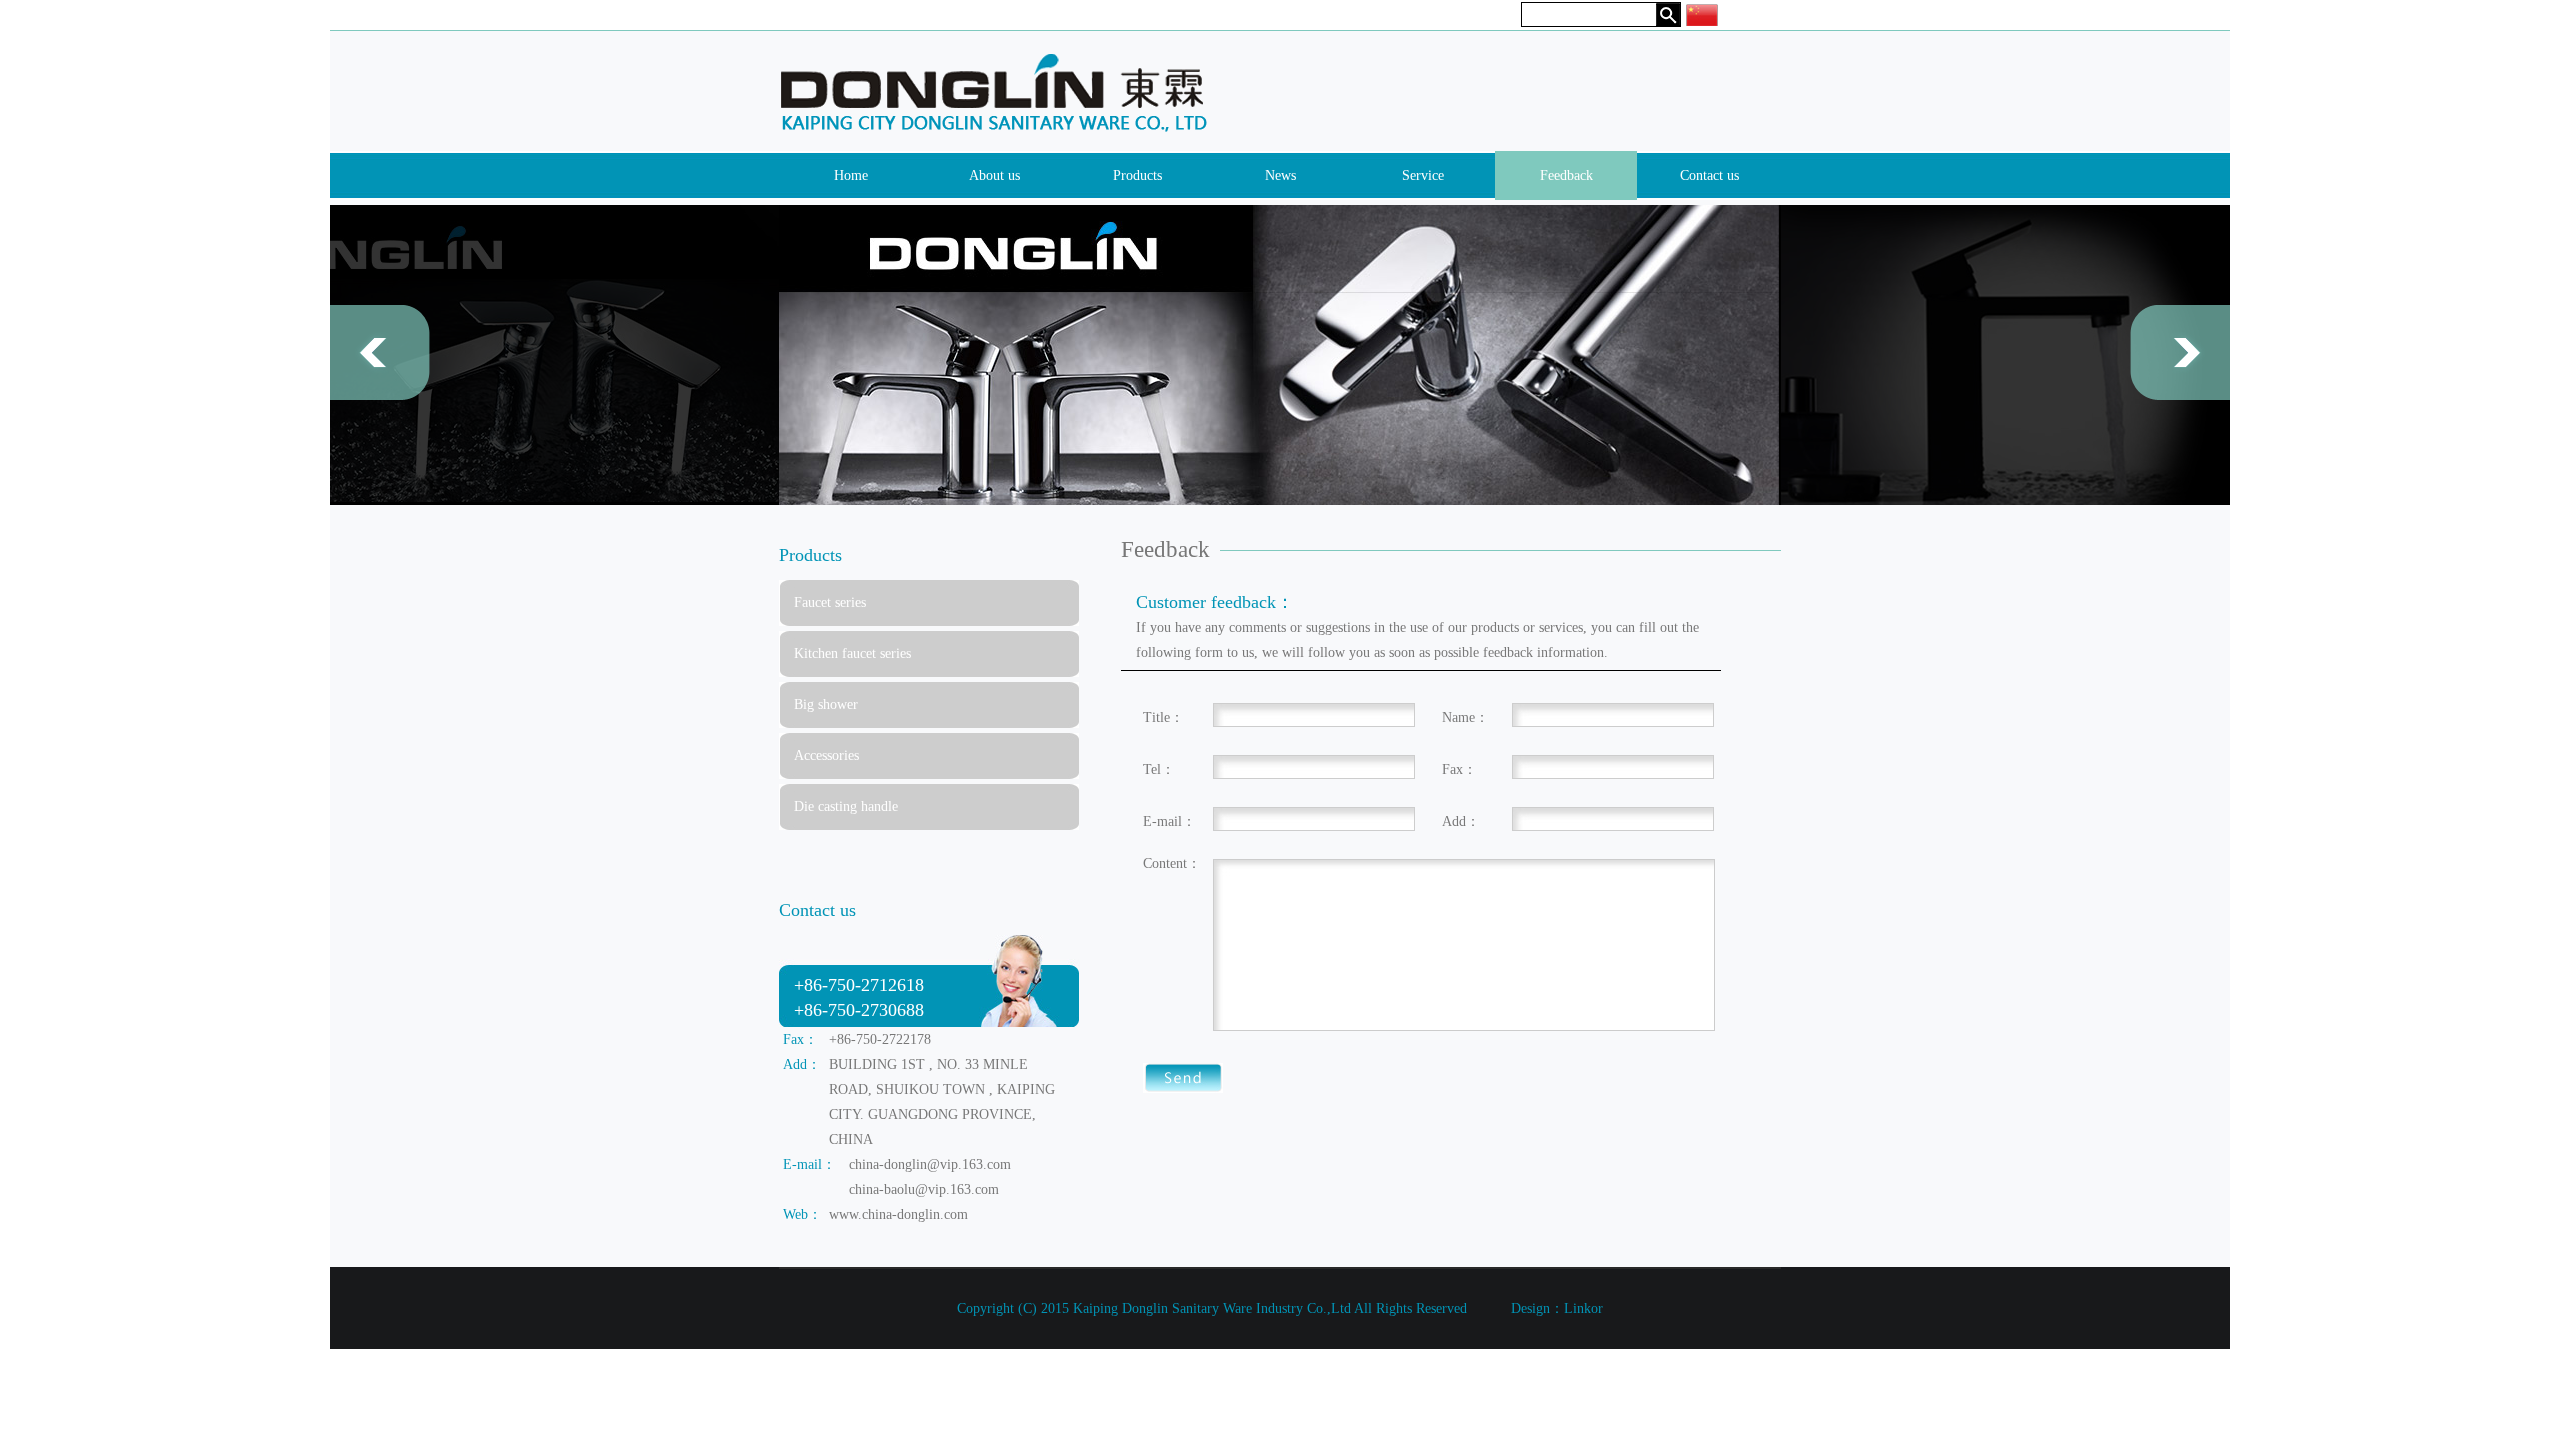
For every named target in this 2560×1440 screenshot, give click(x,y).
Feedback (1566, 175)
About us (994, 175)
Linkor (1583, 1308)
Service (1423, 175)
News (1280, 175)
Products (1137, 175)
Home (851, 175)
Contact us (1709, 175)
